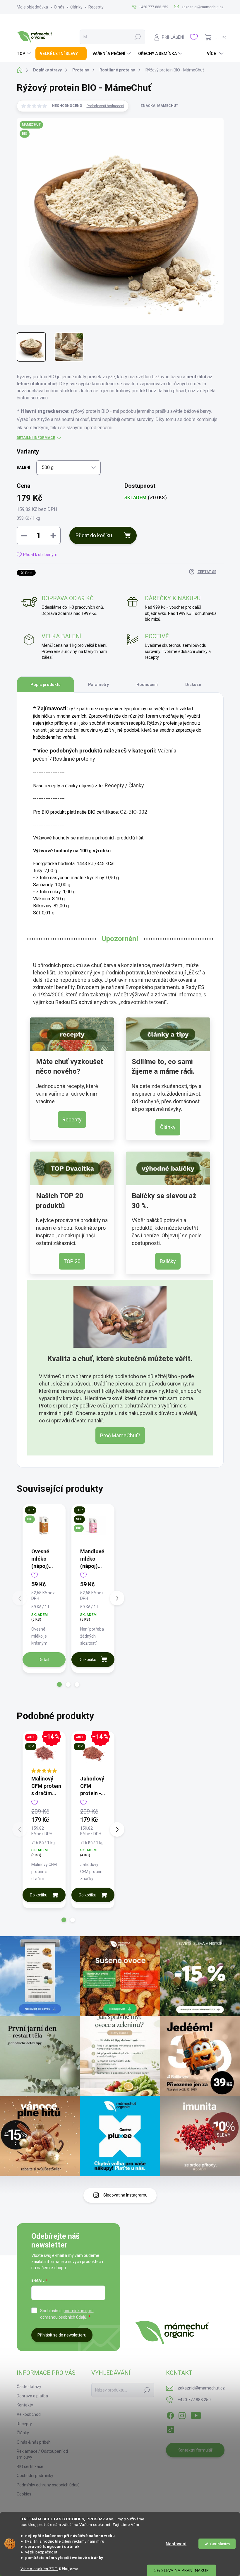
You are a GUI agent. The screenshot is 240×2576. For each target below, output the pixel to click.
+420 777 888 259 (194, 2400)
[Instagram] (182, 2414)
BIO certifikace (30, 2466)
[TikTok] (170, 2428)
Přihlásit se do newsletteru (62, 2335)
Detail (44, 1660)
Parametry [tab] (98, 685)
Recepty (96, 7)
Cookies (24, 2494)
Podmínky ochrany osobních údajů (48, 2485)
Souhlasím (220, 2544)
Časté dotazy (29, 2387)
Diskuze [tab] (193, 685)
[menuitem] (25, 54)
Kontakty (25, 2405)
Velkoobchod (29, 2414)
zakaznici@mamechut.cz (201, 2388)
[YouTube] (196, 2414)
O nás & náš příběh (34, 2442)
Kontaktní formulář (195, 2450)
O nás (59, 7)
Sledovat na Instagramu (125, 2195)
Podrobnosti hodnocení (105, 106)
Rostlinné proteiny (74, 759)
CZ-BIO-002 (134, 812)
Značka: (159, 106)
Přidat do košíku (94, 535)
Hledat (138, 37)
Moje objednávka (32, 7)
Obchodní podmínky (35, 2476)
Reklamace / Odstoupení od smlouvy (42, 2454)
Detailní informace (36, 438)
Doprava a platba (32, 2396)
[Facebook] (170, 2414)
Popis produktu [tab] (46, 685)
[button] (59, 1684)
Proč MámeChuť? (120, 1435)
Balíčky (168, 1261)
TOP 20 (72, 1261)
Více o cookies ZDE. (39, 2569)
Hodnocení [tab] (147, 685)
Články (76, 7)
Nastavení (176, 2544)
